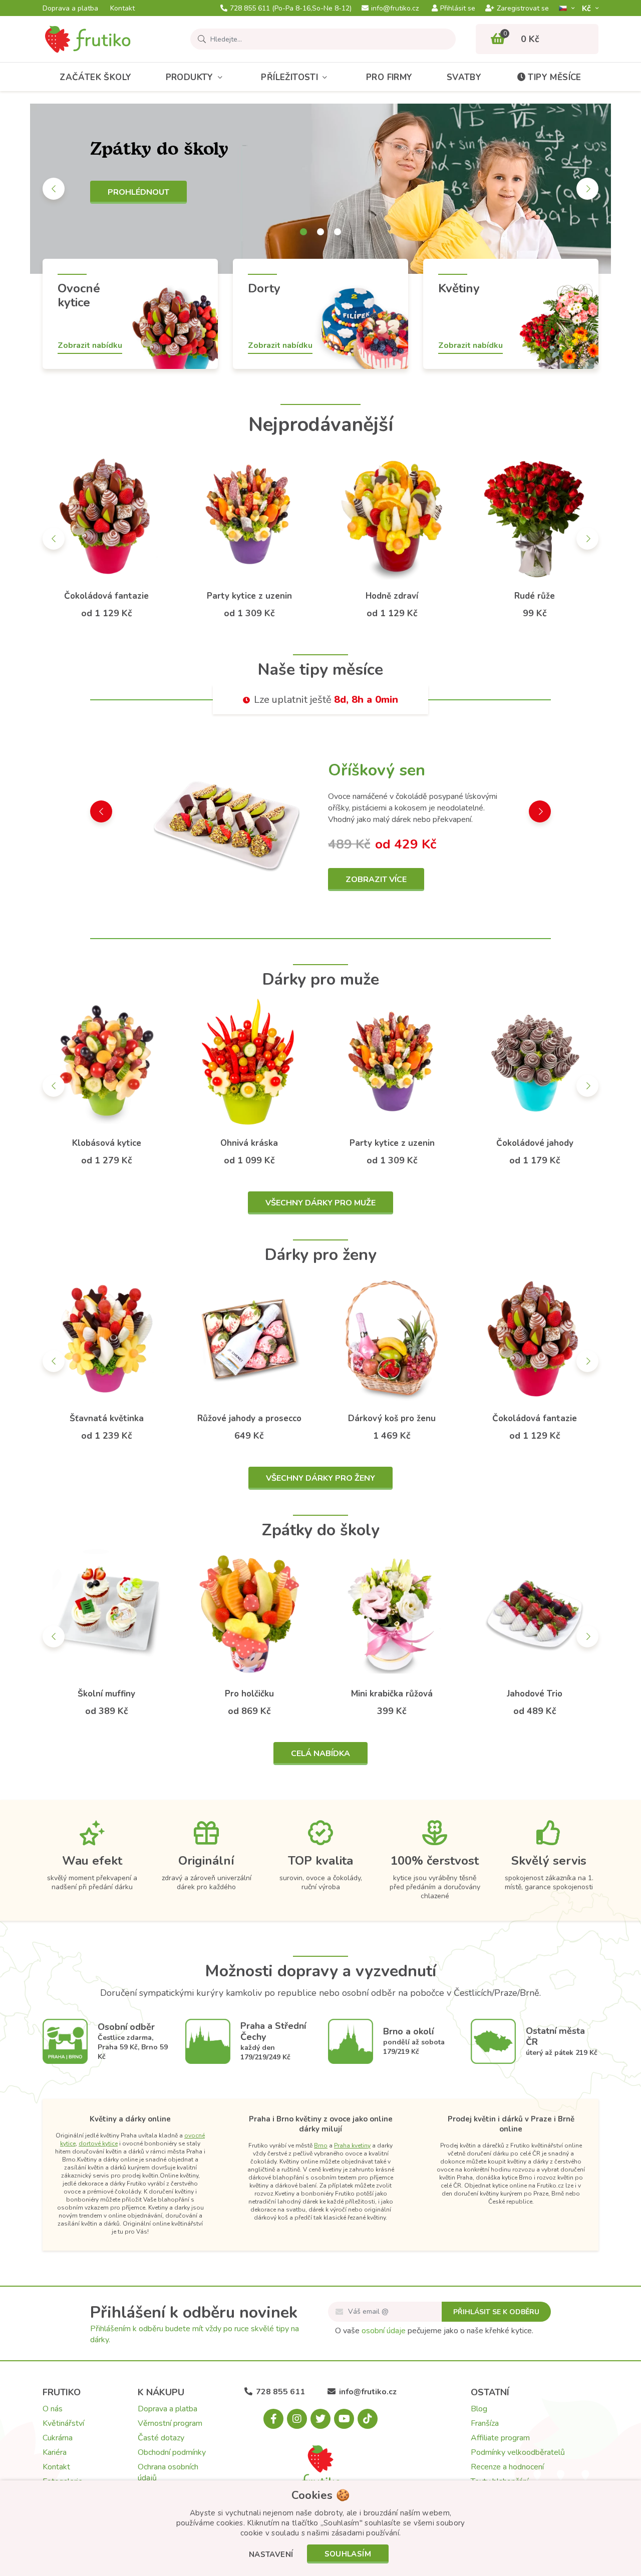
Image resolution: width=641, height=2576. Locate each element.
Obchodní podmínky (172, 2452)
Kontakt (122, 9)
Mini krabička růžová (392, 1694)
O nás (53, 2409)
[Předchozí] (54, 189)
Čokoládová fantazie (106, 596)
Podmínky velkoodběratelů (518, 2452)
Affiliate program (500, 2438)
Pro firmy (389, 77)
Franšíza (485, 2423)
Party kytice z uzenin (249, 596)
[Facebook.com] (273, 2419)
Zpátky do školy (321, 1530)
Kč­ (587, 8)
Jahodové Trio (535, 1694)
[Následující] (587, 189)
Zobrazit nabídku (90, 345)
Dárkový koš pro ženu (392, 1418)
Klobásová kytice (107, 1143)
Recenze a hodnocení (507, 2467)
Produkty (190, 77)
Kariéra (55, 2452)
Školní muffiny (106, 1694)
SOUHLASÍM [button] (348, 2554)
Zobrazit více (376, 880)
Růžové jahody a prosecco (249, 1418)
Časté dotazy (161, 2438)
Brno (321, 2145)
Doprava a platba (70, 9)
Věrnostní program (170, 2423)
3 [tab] (338, 232)
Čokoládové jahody (535, 1143)
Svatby (464, 77)
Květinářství (63, 2423)
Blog (479, 2409)
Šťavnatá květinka (107, 1418)
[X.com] (320, 2419)
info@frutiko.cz (395, 9)
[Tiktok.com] (368, 2419)
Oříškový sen (377, 770)
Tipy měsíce (554, 77)
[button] (271, 2555)
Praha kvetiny (352, 2145)
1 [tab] (303, 232)
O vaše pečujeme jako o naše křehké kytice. (434, 2331)
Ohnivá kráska (249, 1143)
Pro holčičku (249, 1694)
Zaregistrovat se (523, 9)
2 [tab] (320, 232)
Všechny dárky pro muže (320, 1203)
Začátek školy (95, 77)
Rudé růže (535, 596)
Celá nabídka (320, 1754)
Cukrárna (58, 2438)
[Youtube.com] (344, 2419)
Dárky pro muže (321, 979)
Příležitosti (289, 77)
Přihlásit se (458, 9)
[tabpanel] (320, 189)
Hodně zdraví (392, 596)
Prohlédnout (138, 192)
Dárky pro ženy (321, 1255)
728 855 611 (291, 9)
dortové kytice (98, 2143)
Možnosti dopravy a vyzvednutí (320, 1971)
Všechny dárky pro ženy (320, 1478)
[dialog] (320, 2528)
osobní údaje (384, 2331)
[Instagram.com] (297, 2419)
